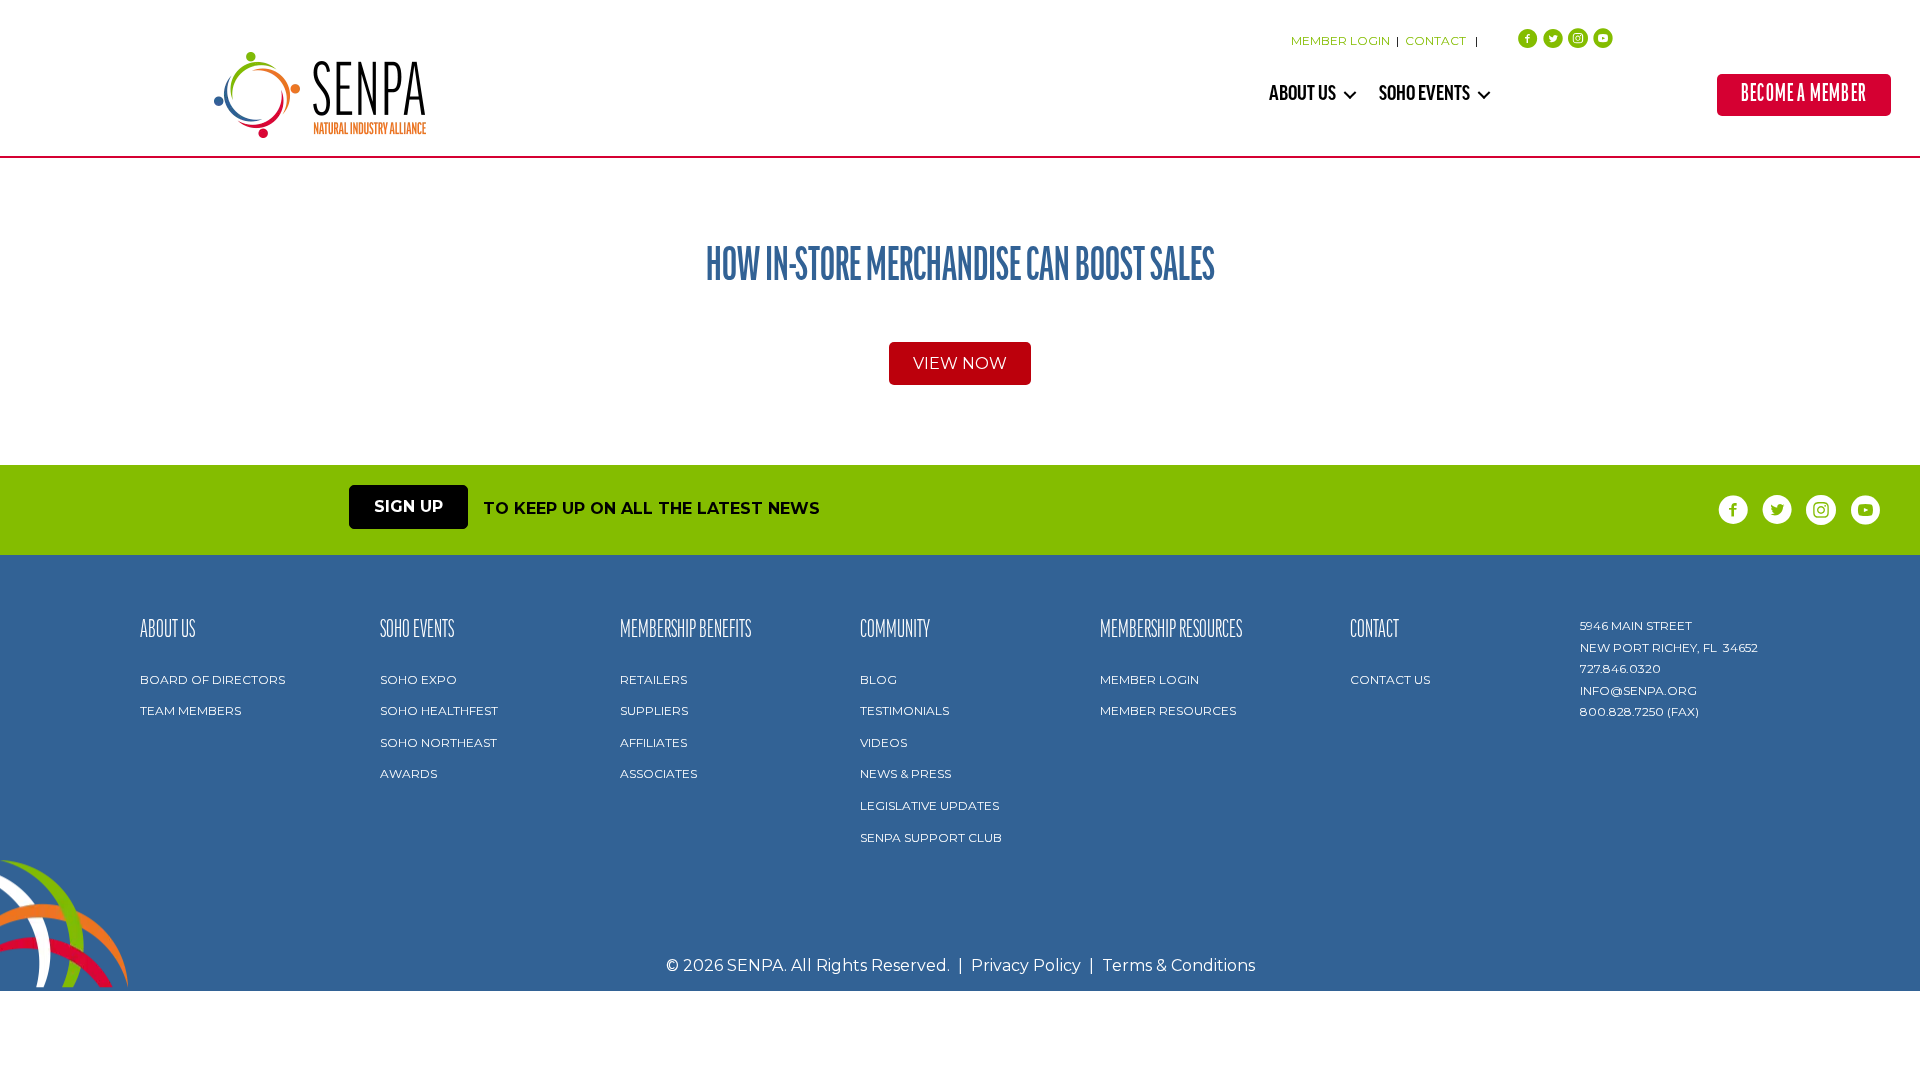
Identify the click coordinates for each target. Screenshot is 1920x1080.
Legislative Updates (929, 805)
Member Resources (1168, 710)
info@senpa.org (1638, 690)
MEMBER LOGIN (1340, 40)
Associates (658, 773)
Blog (878, 679)
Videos (883, 742)
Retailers (653, 679)
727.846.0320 (1620, 668)
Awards (408, 773)
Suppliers (654, 710)
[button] (1350, 95)
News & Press (905, 773)
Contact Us (1390, 679)
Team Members (190, 710)
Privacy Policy (1026, 965)
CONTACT (1437, 40)
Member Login (1149, 679)
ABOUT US (1302, 95)
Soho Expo (418, 679)
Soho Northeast (438, 742)
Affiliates (653, 742)
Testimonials (904, 710)
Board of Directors (212, 679)
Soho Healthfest (439, 710)
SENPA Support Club (931, 837)
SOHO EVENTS (1424, 95)
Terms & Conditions (1178, 965)
